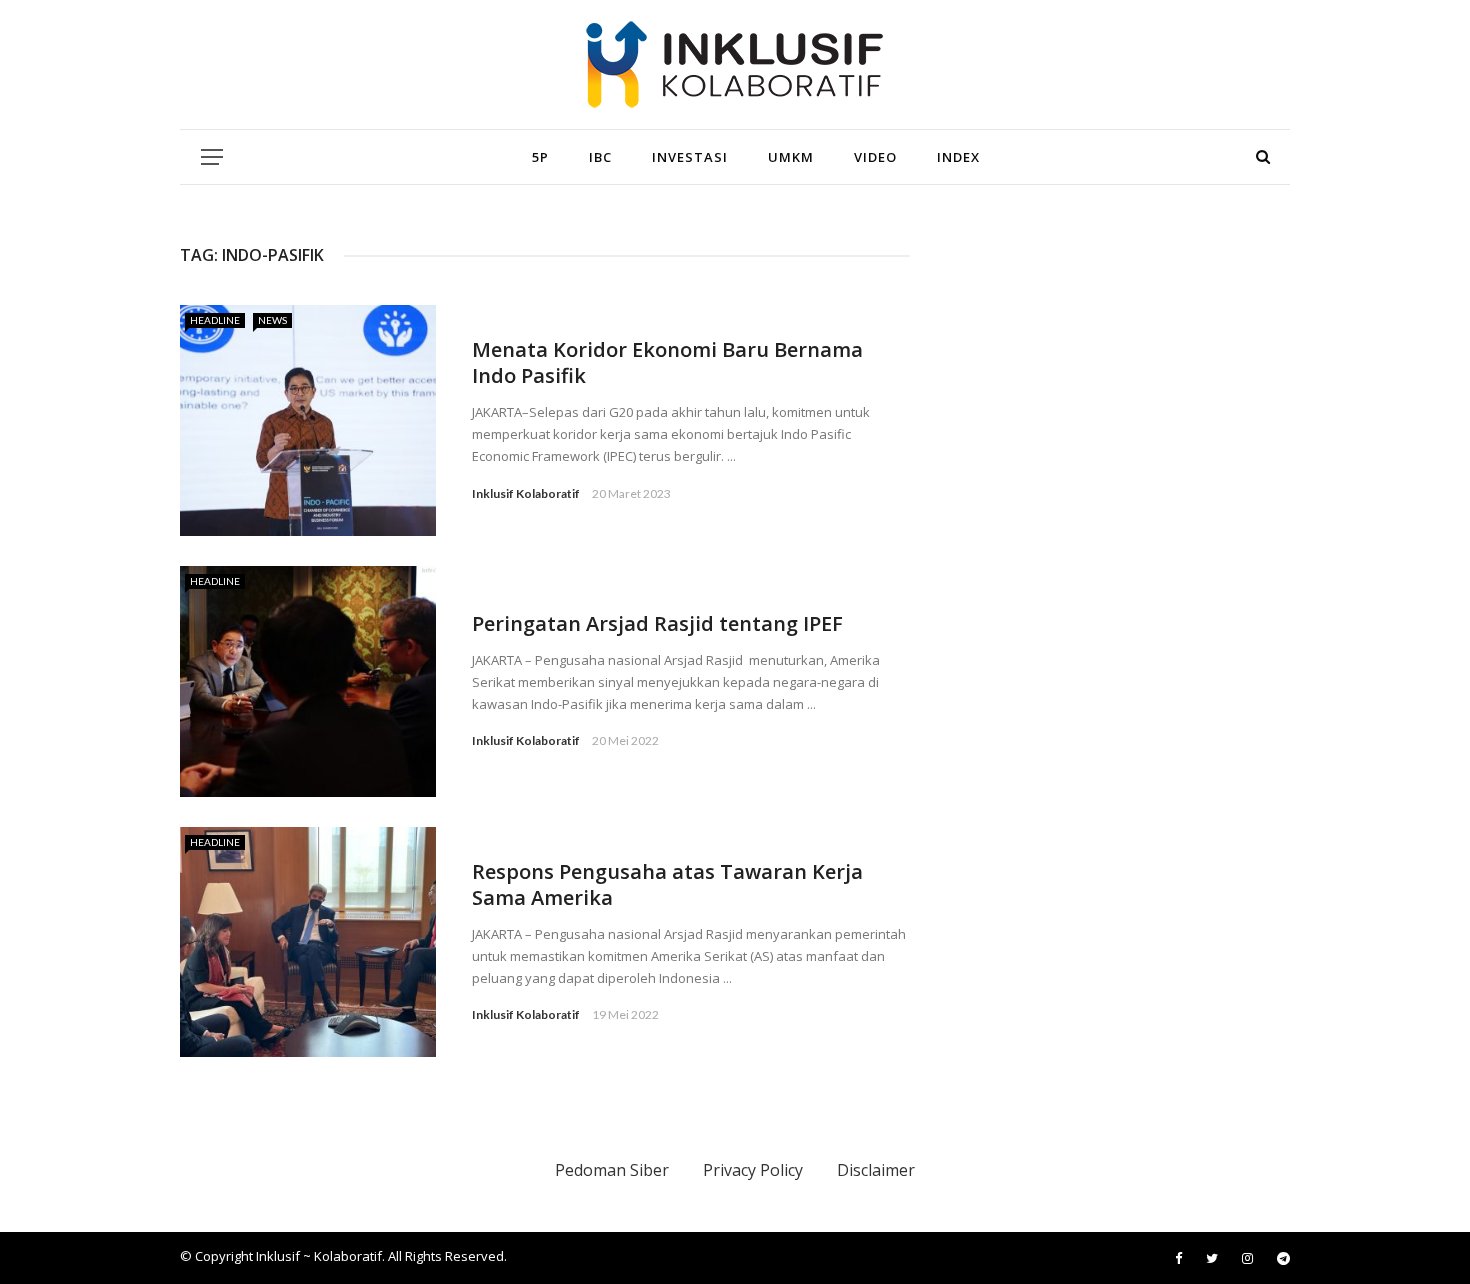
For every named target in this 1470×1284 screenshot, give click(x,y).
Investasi (690, 157)
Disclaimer (876, 1170)
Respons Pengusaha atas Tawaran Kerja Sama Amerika (667, 884)
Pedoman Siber (612, 1170)
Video (875, 157)
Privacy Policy (753, 1170)
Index (958, 157)
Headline (215, 320)
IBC (600, 157)
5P (540, 157)
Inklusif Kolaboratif (526, 493)
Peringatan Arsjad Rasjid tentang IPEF (657, 623)
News (272, 320)
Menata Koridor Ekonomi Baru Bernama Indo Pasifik (667, 362)
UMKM (791, 157)
